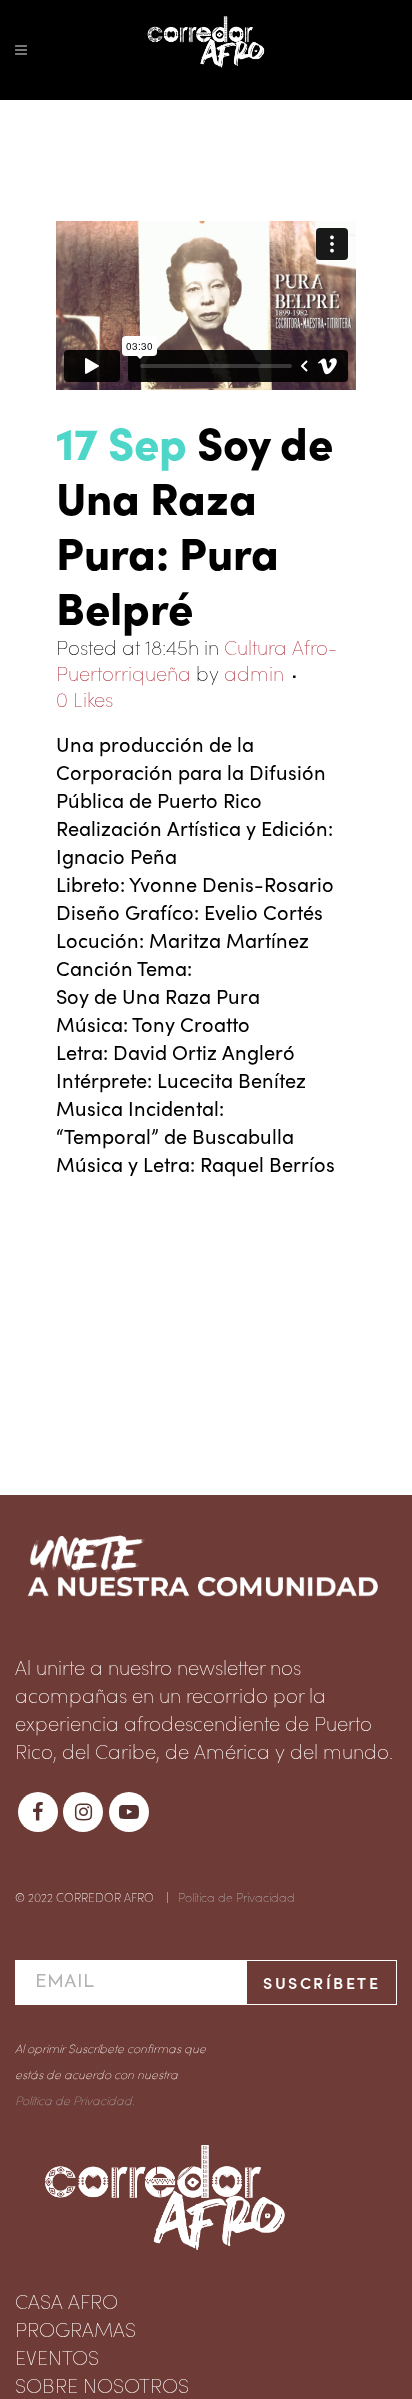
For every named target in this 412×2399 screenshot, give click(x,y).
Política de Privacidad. (75, 2099)
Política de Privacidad (236, 1896)
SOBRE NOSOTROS (102, 2384)
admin (254, 672)
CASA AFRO (66, 2300)
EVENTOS (57, 2356)
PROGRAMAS (75, 2328)
